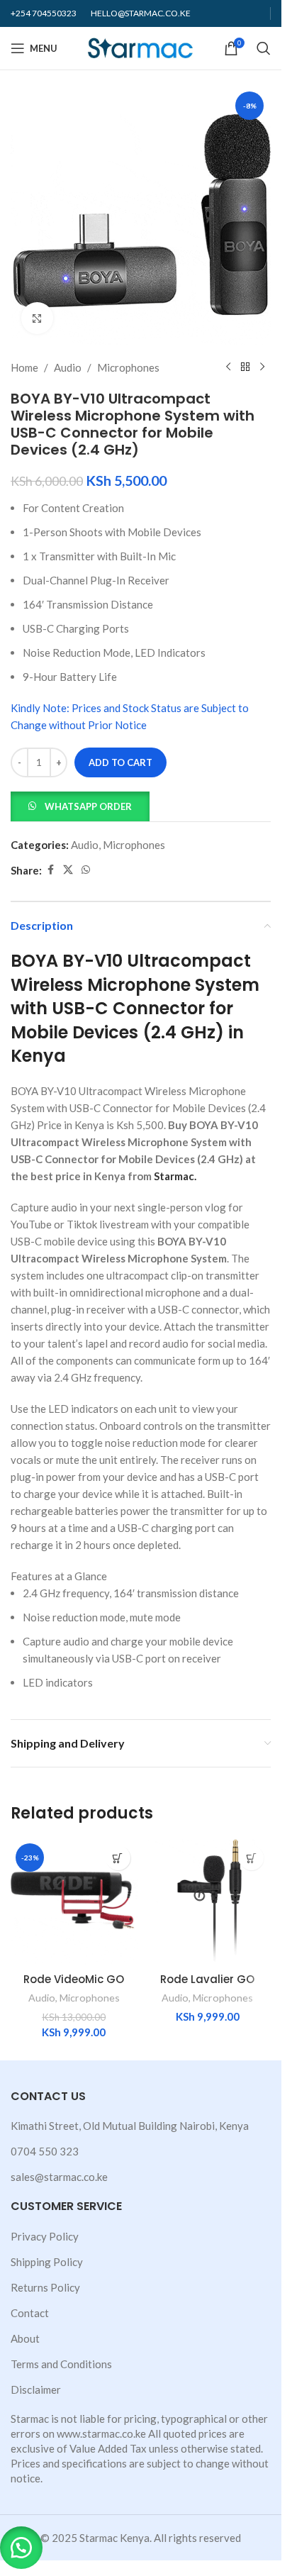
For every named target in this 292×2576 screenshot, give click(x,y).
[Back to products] (245, 367)
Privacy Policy (45, 2236)
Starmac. (175, 1176)
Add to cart (120, 762)
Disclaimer (36, 2389)
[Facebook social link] (50, 870)
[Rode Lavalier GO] (208, 1902)
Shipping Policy (47, 2262)
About (25, 2338)
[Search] (264, 48)
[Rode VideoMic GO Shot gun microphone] (74, 1902)
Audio (68, 367)
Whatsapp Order (88, 806)
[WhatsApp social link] (86, 870)
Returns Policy (45, 2287)
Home (24, 367)
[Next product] (262, 367)
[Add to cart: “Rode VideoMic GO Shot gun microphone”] (118, 1858)
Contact (30, 2313)
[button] (80, 805)
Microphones (128, 367)
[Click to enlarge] (37, 318)
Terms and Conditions (61, 2364)
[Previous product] (228, 367)
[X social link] (68, 870)
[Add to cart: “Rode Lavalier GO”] (251, 1858)
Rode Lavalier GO (207, 1979)
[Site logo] (141, 47)
